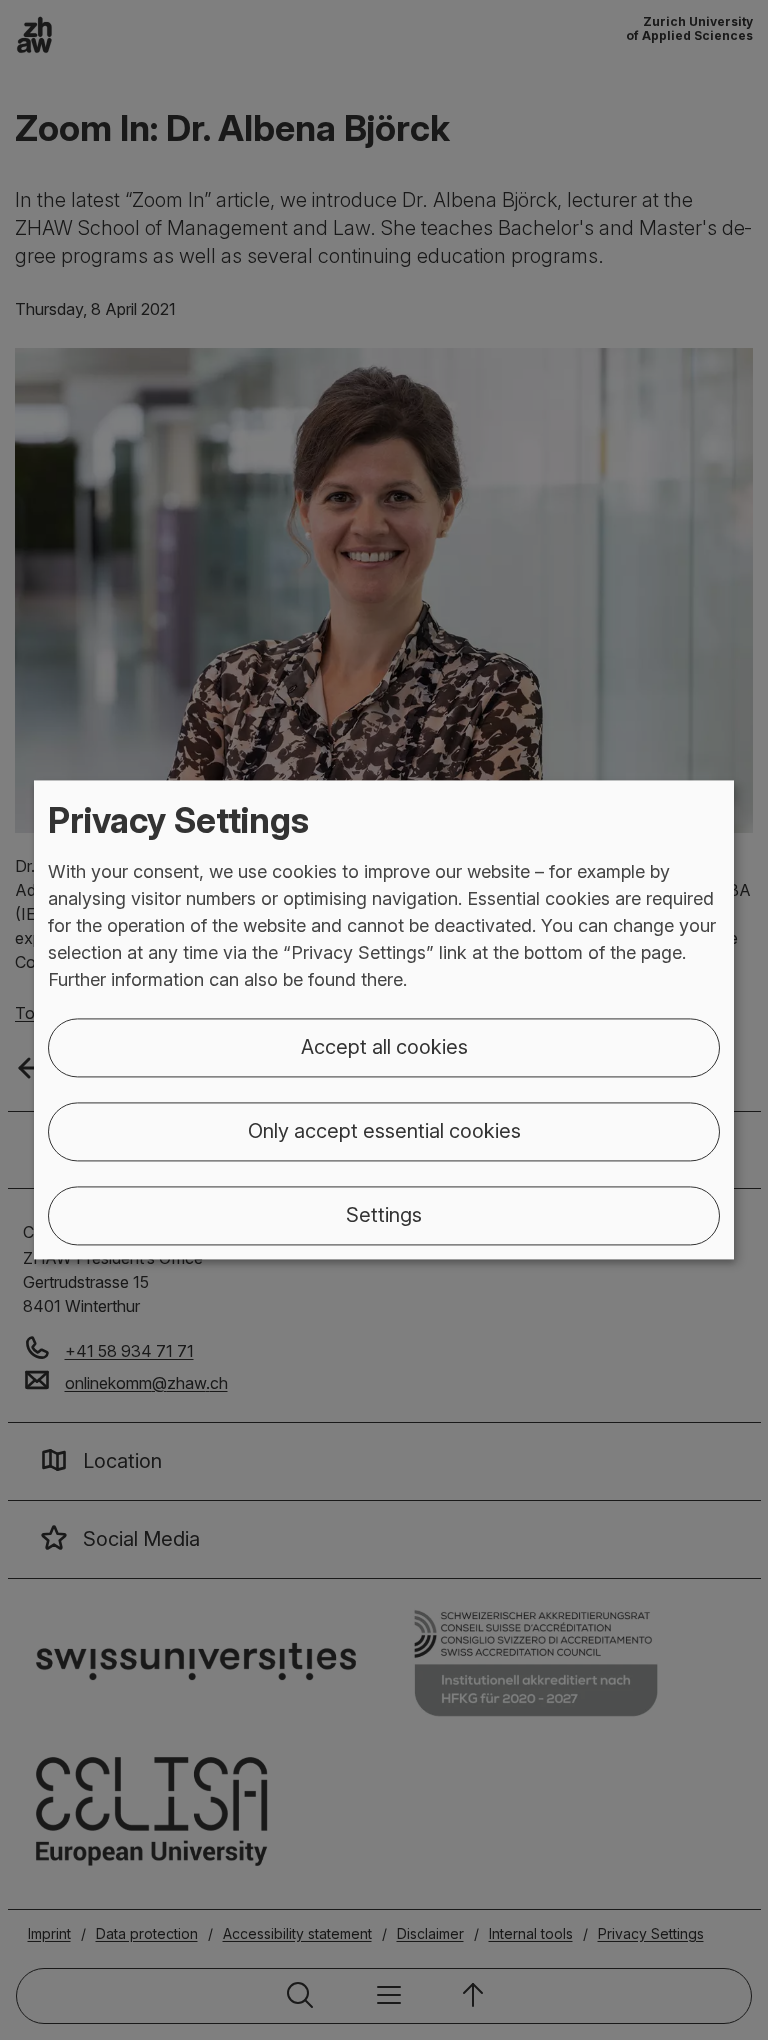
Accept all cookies (384, 1048)
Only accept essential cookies (384, 1132)
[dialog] (384, 1019)
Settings (384, 1216)
